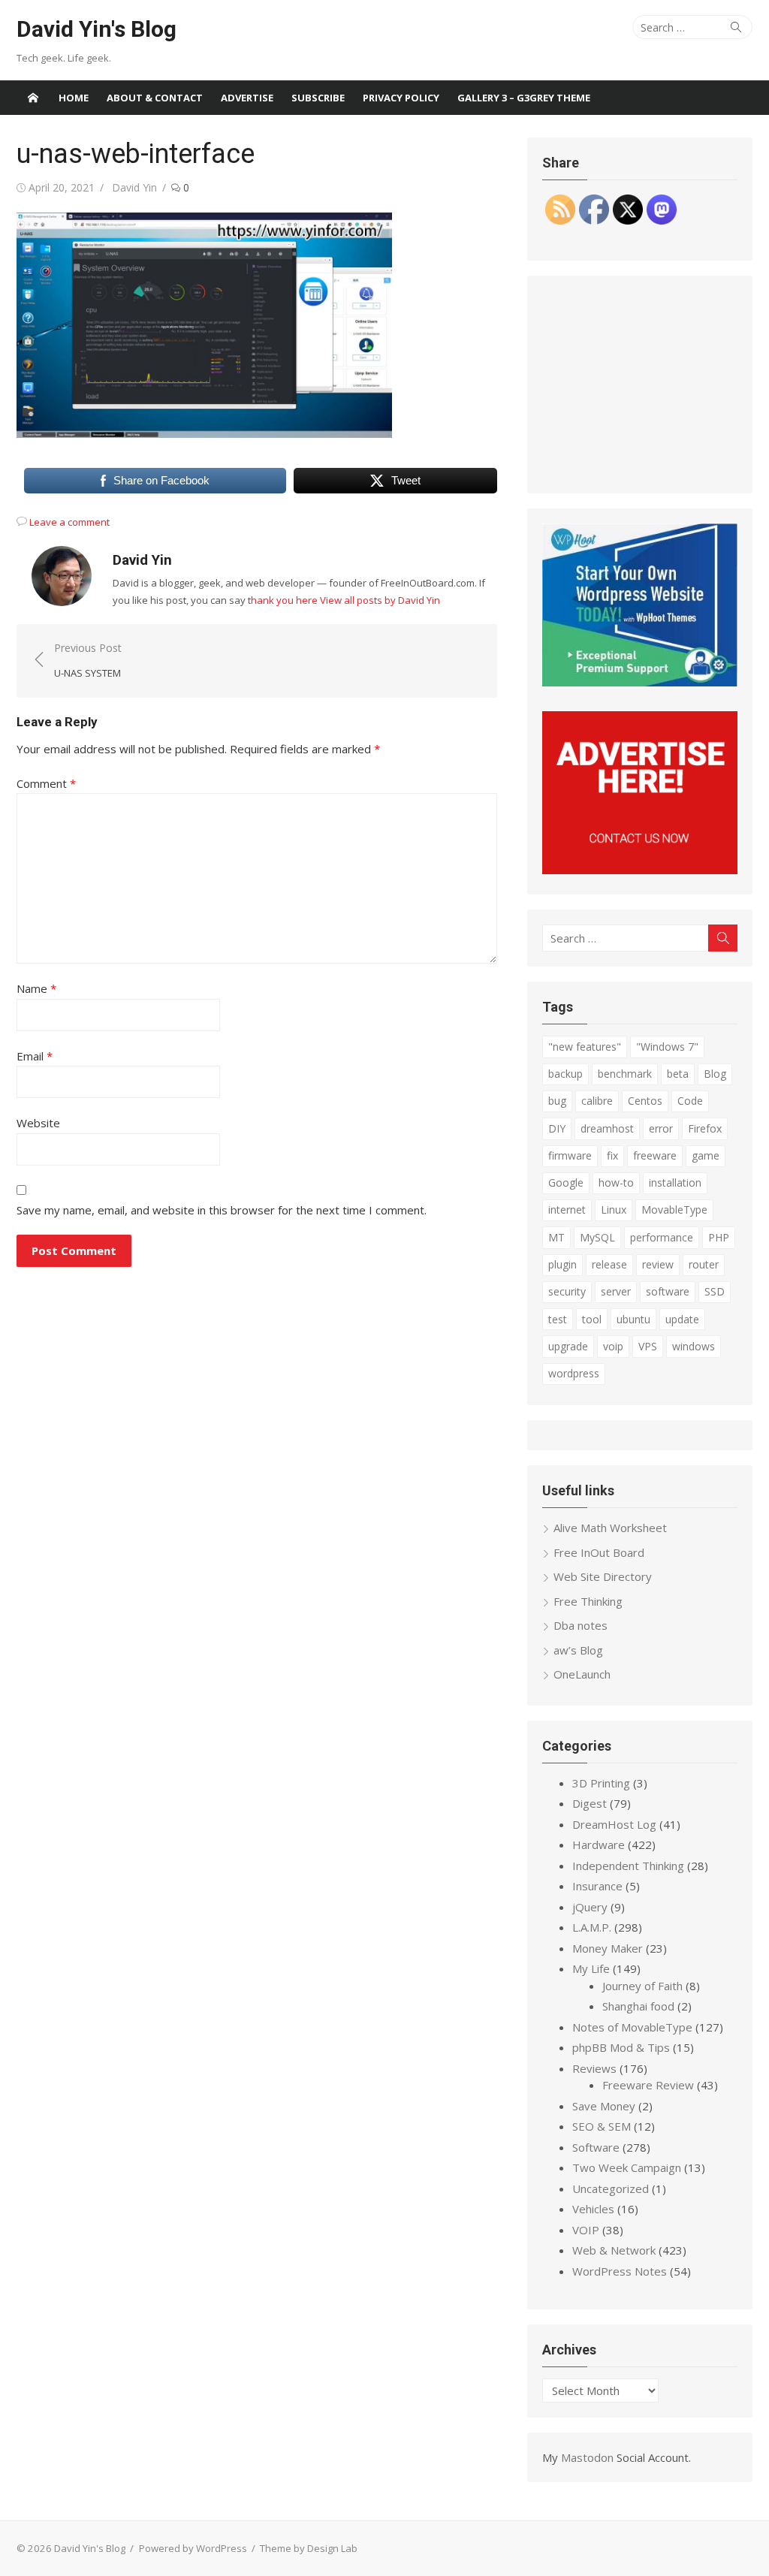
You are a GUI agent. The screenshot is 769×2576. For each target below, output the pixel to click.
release (609, 1264)
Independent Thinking (628, 1866)
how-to (616, 1182)
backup (565, 1074)
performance (662, 1237)
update (682, 1319)
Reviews (594, 2068)
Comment (46, 783)
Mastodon (587, 2457)
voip (613, 1346)
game (706, 1155)
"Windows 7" (667, 1047)
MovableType (674, 1210)
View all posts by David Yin (380, 600)
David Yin (134, 187)
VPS (648, 1346)
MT (556, 1237)
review (658, 1264)
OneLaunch (582, 1674)
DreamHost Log (614, 1824)
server (616, 1291)
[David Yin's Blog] (33, 98)
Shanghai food (638, 2006)
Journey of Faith (642, 1986)
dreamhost (607, 1128)
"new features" (585, 1047)
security (567, 1291)
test (558, 1319)
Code (690, 1101)
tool (592, 1319)
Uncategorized (611, 2188)
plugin (562, 1264)
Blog (715, 1074)
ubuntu (633, 1319)
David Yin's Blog (97, 29)
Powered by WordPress (193, 2548)
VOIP (586, 2230)
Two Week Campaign (627, 2167)
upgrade (568, 1346)
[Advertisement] (640, 385)
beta (678, 1074)
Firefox (705, 1128)
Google (566, 1182)
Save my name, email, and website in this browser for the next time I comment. (222, 1210)
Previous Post (88, 661)
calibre (597, 1101)
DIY (557, 1128)
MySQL (597, 1237)
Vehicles (593, 2209)
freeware (655, 1155)
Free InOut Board (599, 1552)
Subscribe (318, 98)
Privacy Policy (401, 98)
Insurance (597, 1886)
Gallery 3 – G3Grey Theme (524, 98)
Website (38, 1123)
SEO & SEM (602, 2126)
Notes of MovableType (632, 2027)
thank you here (283, 600)
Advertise (247, 98)
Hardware (599, 1845)
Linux (614, 1210)
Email (35, 1056)
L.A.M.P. (592, 1927)
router (704, 1264)
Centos (645, 1101)
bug (557, 1101)
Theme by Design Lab (309, 2548)
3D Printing (601, 1783)
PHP (719, 1237)
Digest (590, 1803)
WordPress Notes (620, 2271)
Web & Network (614, 2250)
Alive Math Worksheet (610, 1528)
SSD (715, 1291)
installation (675, 1182)
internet (567, 1210)
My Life (591, 1968)
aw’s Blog (578, 1650)
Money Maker (608, 1948)
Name (36, 988)
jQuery (590, 1907)
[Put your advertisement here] (640, 870)
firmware (570, 1155)
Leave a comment (69, 522)
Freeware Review (648, 2085)
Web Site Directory (603, 1576)
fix (612, 1155)
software (668, 1291)
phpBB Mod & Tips (621, 2047)
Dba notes (581, 1625)
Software (596, 2147)
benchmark (625, 1074)
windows (694, 1346)
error (661, 1128)
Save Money (604, 2106)
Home (74, 98)
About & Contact (155, 98)
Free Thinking (588, 1601)
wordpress (574, 1373)
